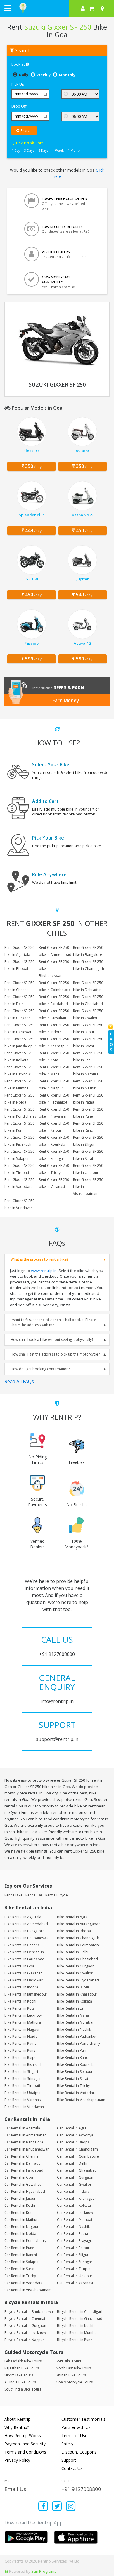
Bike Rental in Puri (72, 2050)
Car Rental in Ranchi (21, 2255)
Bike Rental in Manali (74, 2015)
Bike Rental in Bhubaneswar (27, 1938)
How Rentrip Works (23, 2435)
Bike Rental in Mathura (23, 2022)
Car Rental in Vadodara (24, 2283)
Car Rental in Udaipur (75, 2276)
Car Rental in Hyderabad (25, 2191)
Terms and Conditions (25, 2452)
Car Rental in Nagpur (21, 2227)
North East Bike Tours (74, 2368)
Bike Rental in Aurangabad (79, 1924)
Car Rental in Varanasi (75, 2283)
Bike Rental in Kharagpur (77, 1994)
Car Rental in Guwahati (23, 2184)
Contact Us (72, 2468)
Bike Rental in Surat (73, 2079)
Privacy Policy (17, 2460)
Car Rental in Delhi (72, 2163)
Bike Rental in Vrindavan (24, 2107)
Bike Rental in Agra (72, 1917)
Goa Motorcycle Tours (74, 2382)
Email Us (15, 2489)
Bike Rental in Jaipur (73, 1987)
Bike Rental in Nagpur (22, 2029)
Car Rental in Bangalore (24, 2142)
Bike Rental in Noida (21, 2036)
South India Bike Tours (23, 2389)
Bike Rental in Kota (20, 2008)
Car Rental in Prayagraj (76, 2241)
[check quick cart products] (91, 8)
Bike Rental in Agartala (23, 1917)
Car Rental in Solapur (22, 2262)
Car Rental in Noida (20, 2234)
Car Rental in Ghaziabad (77, 2170)
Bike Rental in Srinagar (23, 2079)
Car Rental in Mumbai (75, 2220)
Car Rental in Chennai (22, 2156)
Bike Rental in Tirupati (22, 2086)
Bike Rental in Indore (21, 1987)
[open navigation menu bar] (8, 8)
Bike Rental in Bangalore (24, 1931)
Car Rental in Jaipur (20, 2198)
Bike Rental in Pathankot (77, 2036)
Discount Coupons (79, 2452)
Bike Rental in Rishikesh (23, 2065)
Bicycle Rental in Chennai (25, 2319)
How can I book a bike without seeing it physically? (52, 1340)
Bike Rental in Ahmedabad (26, 1924)
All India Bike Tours (20, 2382)
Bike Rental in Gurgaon (76, 1966)
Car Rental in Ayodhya (75, 2135)
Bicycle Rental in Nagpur (24, 2340)
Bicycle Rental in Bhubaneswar (29, 2312)
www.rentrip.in (44, 1271)
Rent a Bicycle (57, 1895)
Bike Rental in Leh (71, 2008)
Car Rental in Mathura (22, 2220)
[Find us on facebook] (43, 2507)
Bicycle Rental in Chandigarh (80, 2312)
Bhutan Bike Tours (71, 2375)
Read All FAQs (19, 1381)
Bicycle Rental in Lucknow (25, 2333)
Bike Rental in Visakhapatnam (81, 2100)
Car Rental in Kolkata (74, 2205)
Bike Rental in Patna (20, 2043)
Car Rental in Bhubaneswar (27, 2149)
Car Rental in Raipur (73, 2248)
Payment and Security (25, 2444)
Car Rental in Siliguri (73, 2255)
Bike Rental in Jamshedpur (26, 1994)
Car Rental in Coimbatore (78, 2156)
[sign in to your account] (83, 8)
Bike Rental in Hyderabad (78, 1980)
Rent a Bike (13, 1895)
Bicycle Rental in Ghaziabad (80, 2319)
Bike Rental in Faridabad (24, 1959)
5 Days (43, 150)
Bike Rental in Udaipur (23, 2093)
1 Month (74, 150)
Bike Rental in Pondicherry (78, 2043)
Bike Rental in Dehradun (24, 1952)
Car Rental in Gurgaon (75, 2177)
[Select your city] (103, 8)
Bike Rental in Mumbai (75, 2022)
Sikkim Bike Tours (19, 2375)
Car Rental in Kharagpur (77, 2198)
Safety (67, 2444)
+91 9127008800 (81, 2489)
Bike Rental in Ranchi (74, 2057)
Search (26, 131)
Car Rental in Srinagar (75, 2262)
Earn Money (66, 700)
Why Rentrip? (17, 2427)
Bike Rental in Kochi (20, 2001)
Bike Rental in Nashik (74, 2029)
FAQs (111, 1042)
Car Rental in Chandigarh (77, 2149)
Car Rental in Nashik (73, 2227)
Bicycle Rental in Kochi (75, 2326)
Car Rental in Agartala (22, 2128)
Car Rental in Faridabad (24, 2170)
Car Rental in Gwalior (74, 2184)
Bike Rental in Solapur (75, 2072)
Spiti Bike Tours (69, 2361)
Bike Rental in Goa (19, 1966)
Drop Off (19, 106)
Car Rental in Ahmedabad (26, 2135)
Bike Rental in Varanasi (23, 2100)
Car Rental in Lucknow (75, 2213)
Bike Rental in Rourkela (76, 2065)
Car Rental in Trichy (20, 2276)
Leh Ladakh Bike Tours (23, 2361)
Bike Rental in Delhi (73, 1952)
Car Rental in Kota (19, 2213)
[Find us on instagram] (71, 2507)
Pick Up (18, 84)
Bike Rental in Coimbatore (78, 1945)
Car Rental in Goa (19, 2177)
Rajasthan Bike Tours (22, 2368)
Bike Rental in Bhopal (74, 1931)
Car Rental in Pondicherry (25, 2241)
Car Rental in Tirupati (74, 2269)
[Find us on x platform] (57, 2507)
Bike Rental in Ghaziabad (77, 1959)
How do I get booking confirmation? (40, 1369)
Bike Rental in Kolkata (75, 2001)
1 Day (16, 150)
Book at (19, 64)
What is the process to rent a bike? (39, 1259)
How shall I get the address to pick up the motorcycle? (55, 1354)
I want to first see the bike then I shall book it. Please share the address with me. (53, 1322)
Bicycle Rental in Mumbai (77, 2333)
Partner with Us (76, 2427)
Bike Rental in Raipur (21, 2057)
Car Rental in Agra (72, 2128)
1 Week (58, 150)
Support (69, 2460)
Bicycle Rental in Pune (75, 2340)
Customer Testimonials (83, 2419)
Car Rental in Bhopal (74, 2142)
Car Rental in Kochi (20, 2205)
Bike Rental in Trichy (73, 2086)
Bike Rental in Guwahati (24, 1973)
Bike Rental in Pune (20, 2050)
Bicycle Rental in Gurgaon (25, 2326)
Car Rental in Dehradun (24, 2163)
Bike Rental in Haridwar (24, 1980)
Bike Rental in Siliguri (21, 2072)
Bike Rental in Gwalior (75, 1973)
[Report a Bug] (6, 2571)
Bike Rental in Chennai (23, 1945)
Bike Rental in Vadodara (77, 2093)
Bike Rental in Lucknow (23, 2015)
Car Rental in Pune (19, 2248)
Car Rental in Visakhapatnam (28, 2290)
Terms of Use (74, 2435)
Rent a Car (34, 1895)
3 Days (29, 150)
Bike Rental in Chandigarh (78, 1938)
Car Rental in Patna (72, 2234)
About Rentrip (17, 2419)
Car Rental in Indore (73, 2191)
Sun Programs (44, 2571)
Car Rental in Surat (19, 2269)
